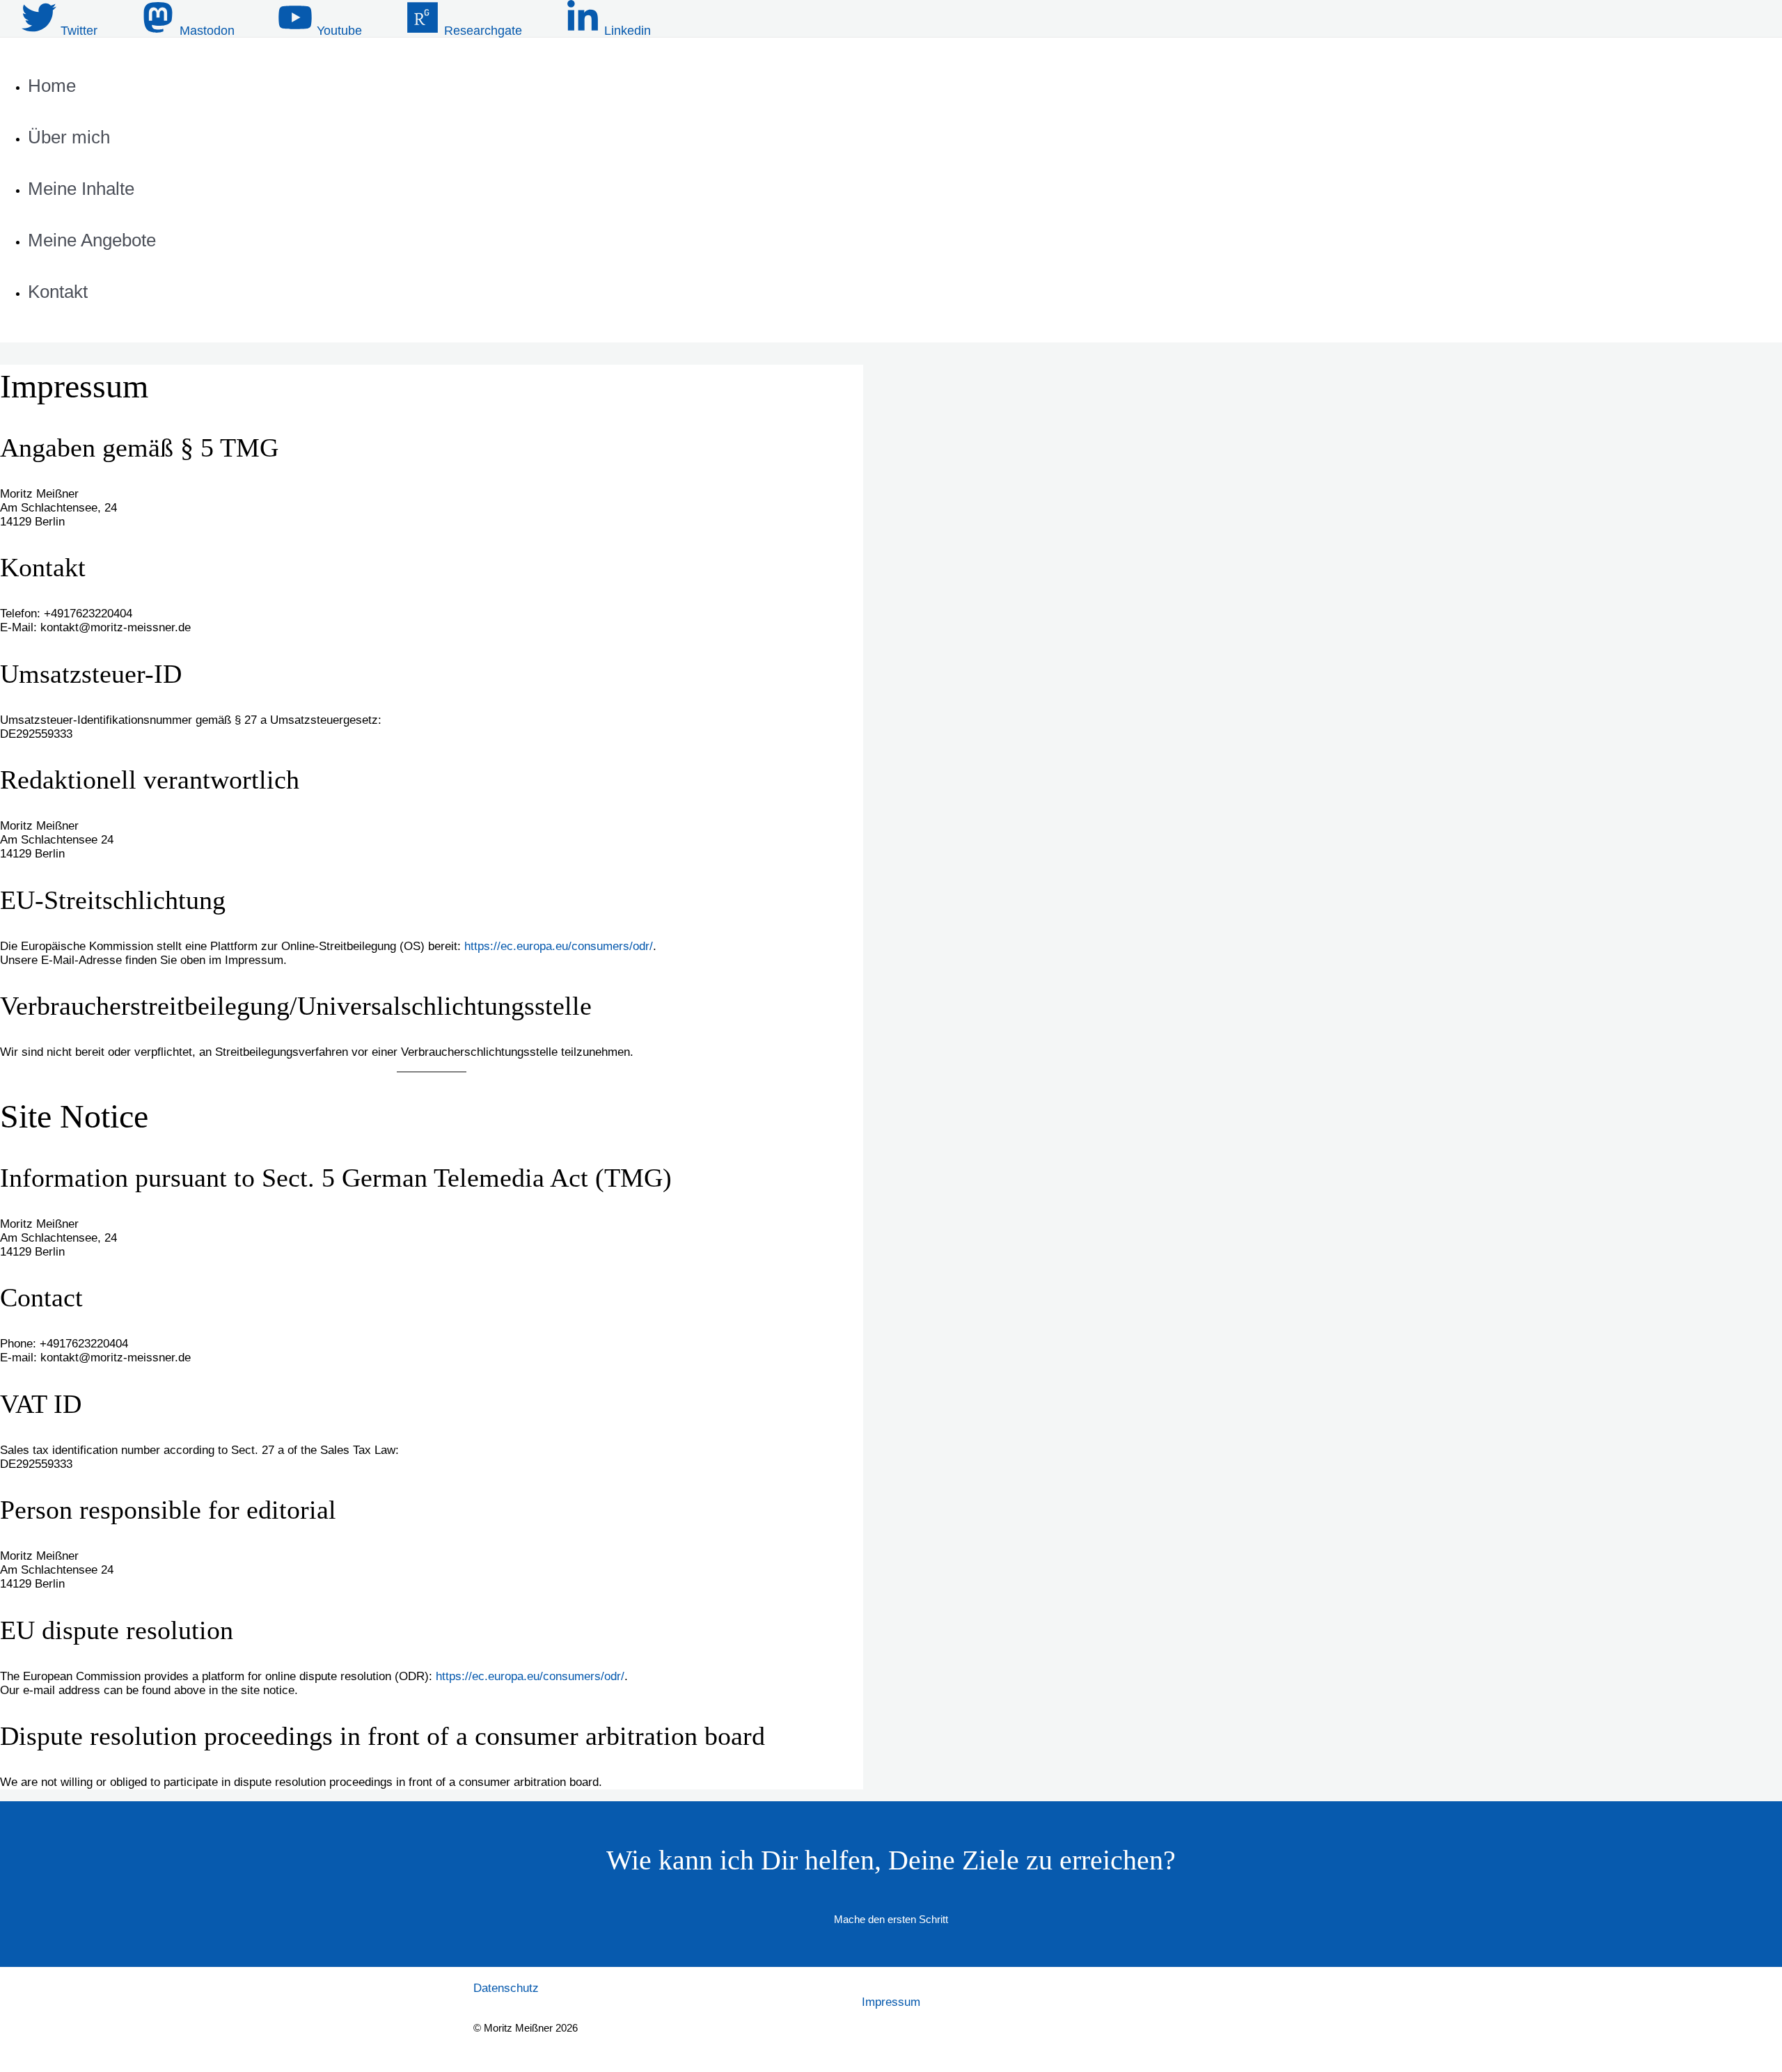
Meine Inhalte (81, 189)
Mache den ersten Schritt (891, 1919)
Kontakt (58, 292)
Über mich (69, 137)
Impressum (891, 2002)
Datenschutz (506, 1988)
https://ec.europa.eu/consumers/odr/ (559, 946)
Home (52, 86)
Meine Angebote (92, 240)
